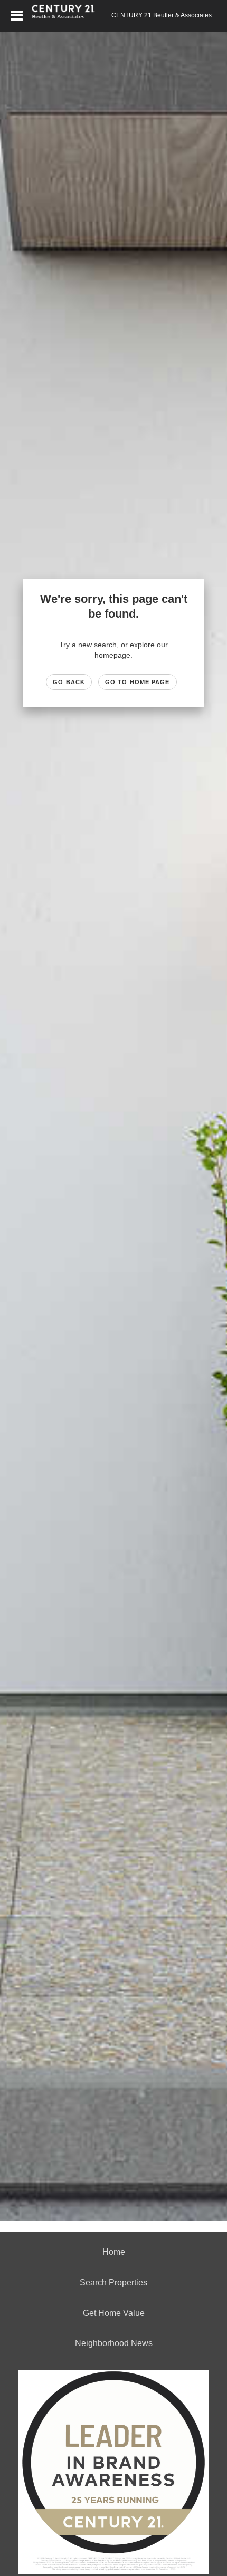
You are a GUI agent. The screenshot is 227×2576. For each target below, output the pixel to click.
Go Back (69, 682)
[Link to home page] (69, 16)
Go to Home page (138, 682)
